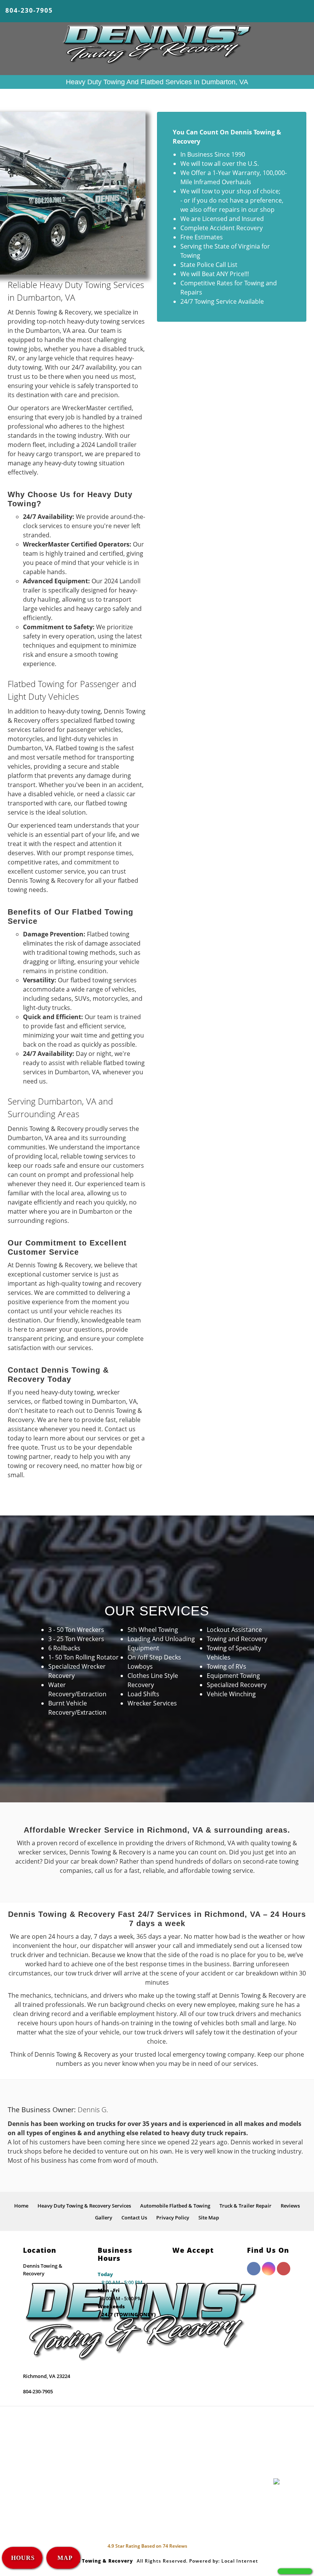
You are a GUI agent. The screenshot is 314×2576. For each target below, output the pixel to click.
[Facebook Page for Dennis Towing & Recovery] (254, 2273)
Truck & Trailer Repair (245, 2206)
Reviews (290, 2206)
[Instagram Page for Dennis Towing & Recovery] (269, 2273)
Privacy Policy (173, 2218)
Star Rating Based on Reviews (147, 2546)
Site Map (209, 2218)
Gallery (104, 2218)
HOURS (23, 2558)
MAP (64, 2558)
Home (21, 2206)
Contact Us (134, 2218)
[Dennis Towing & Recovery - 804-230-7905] (295, 2571)
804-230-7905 (29, 10)
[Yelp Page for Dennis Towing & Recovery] (284, 2273)
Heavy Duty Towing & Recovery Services (84, 2206)
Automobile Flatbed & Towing (175, 2206)
